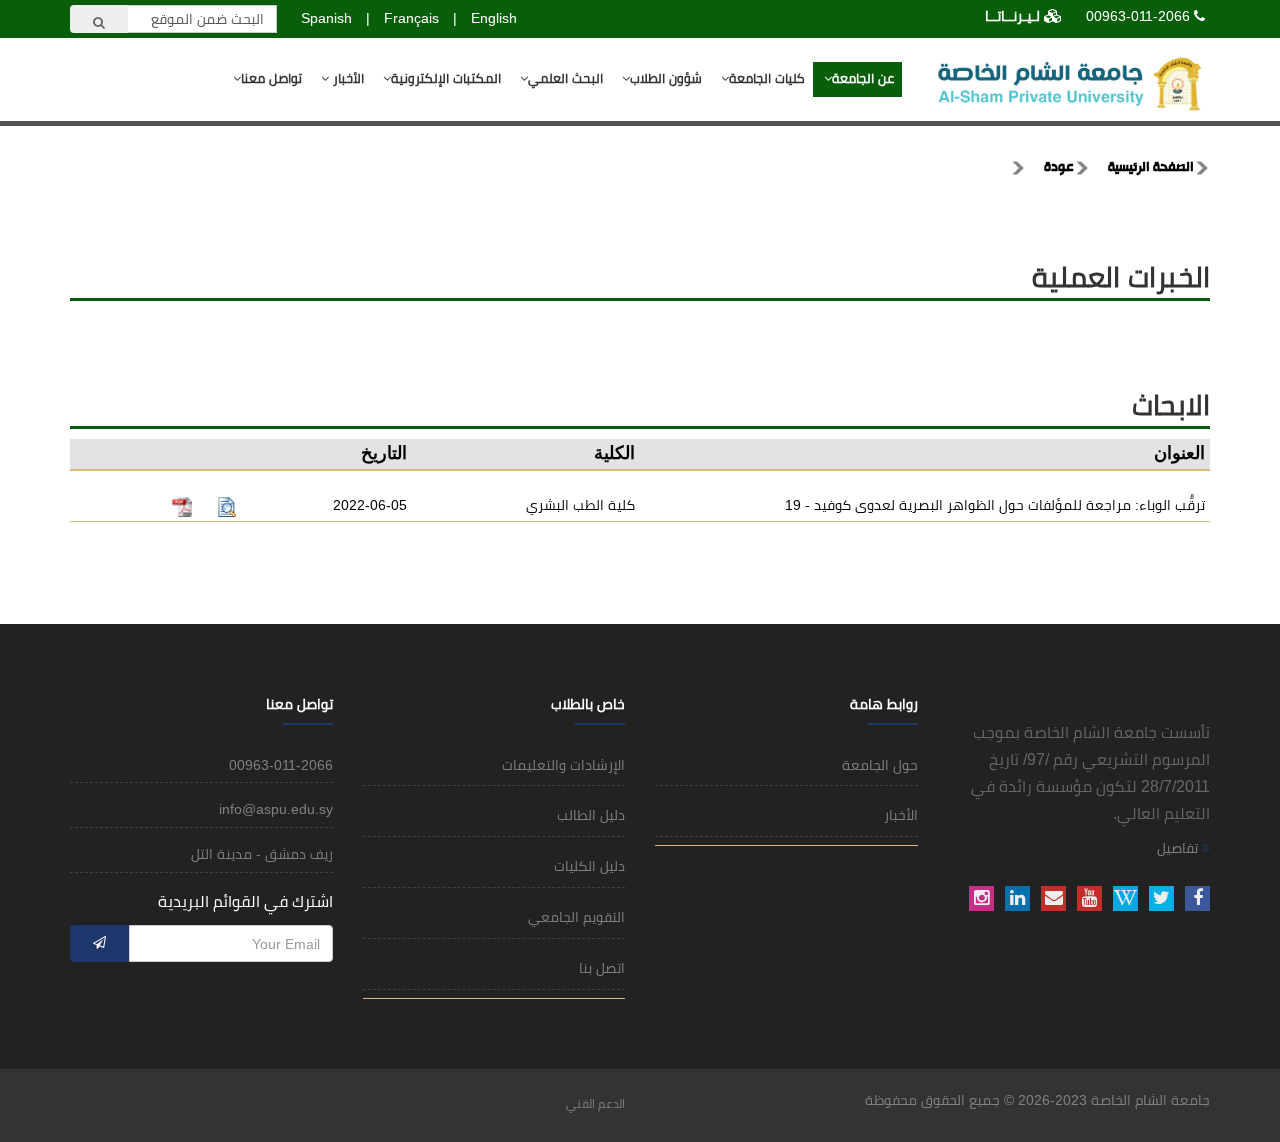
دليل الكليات (589, 866)
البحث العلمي (565, 78)
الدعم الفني (595, 1104)
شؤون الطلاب (666, 78)
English (494, 18)
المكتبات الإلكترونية (446, 78)
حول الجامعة (880, 765)
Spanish (326, 18)
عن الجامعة (863, 78)
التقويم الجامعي (576, 917)
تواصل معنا (271, 78)
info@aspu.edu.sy (276, 809)
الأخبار (346, 78)
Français (411, 18)
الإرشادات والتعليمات (563, 765)
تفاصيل (1179, 848)
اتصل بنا (602, 968)
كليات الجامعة (767, 78)
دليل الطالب (591, 815)
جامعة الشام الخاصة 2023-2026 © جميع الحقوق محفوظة (1037, 1100)
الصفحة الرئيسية (1151, 168)
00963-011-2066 (1138, 16)
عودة (1059, 168)
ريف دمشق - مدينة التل (262, 854)
